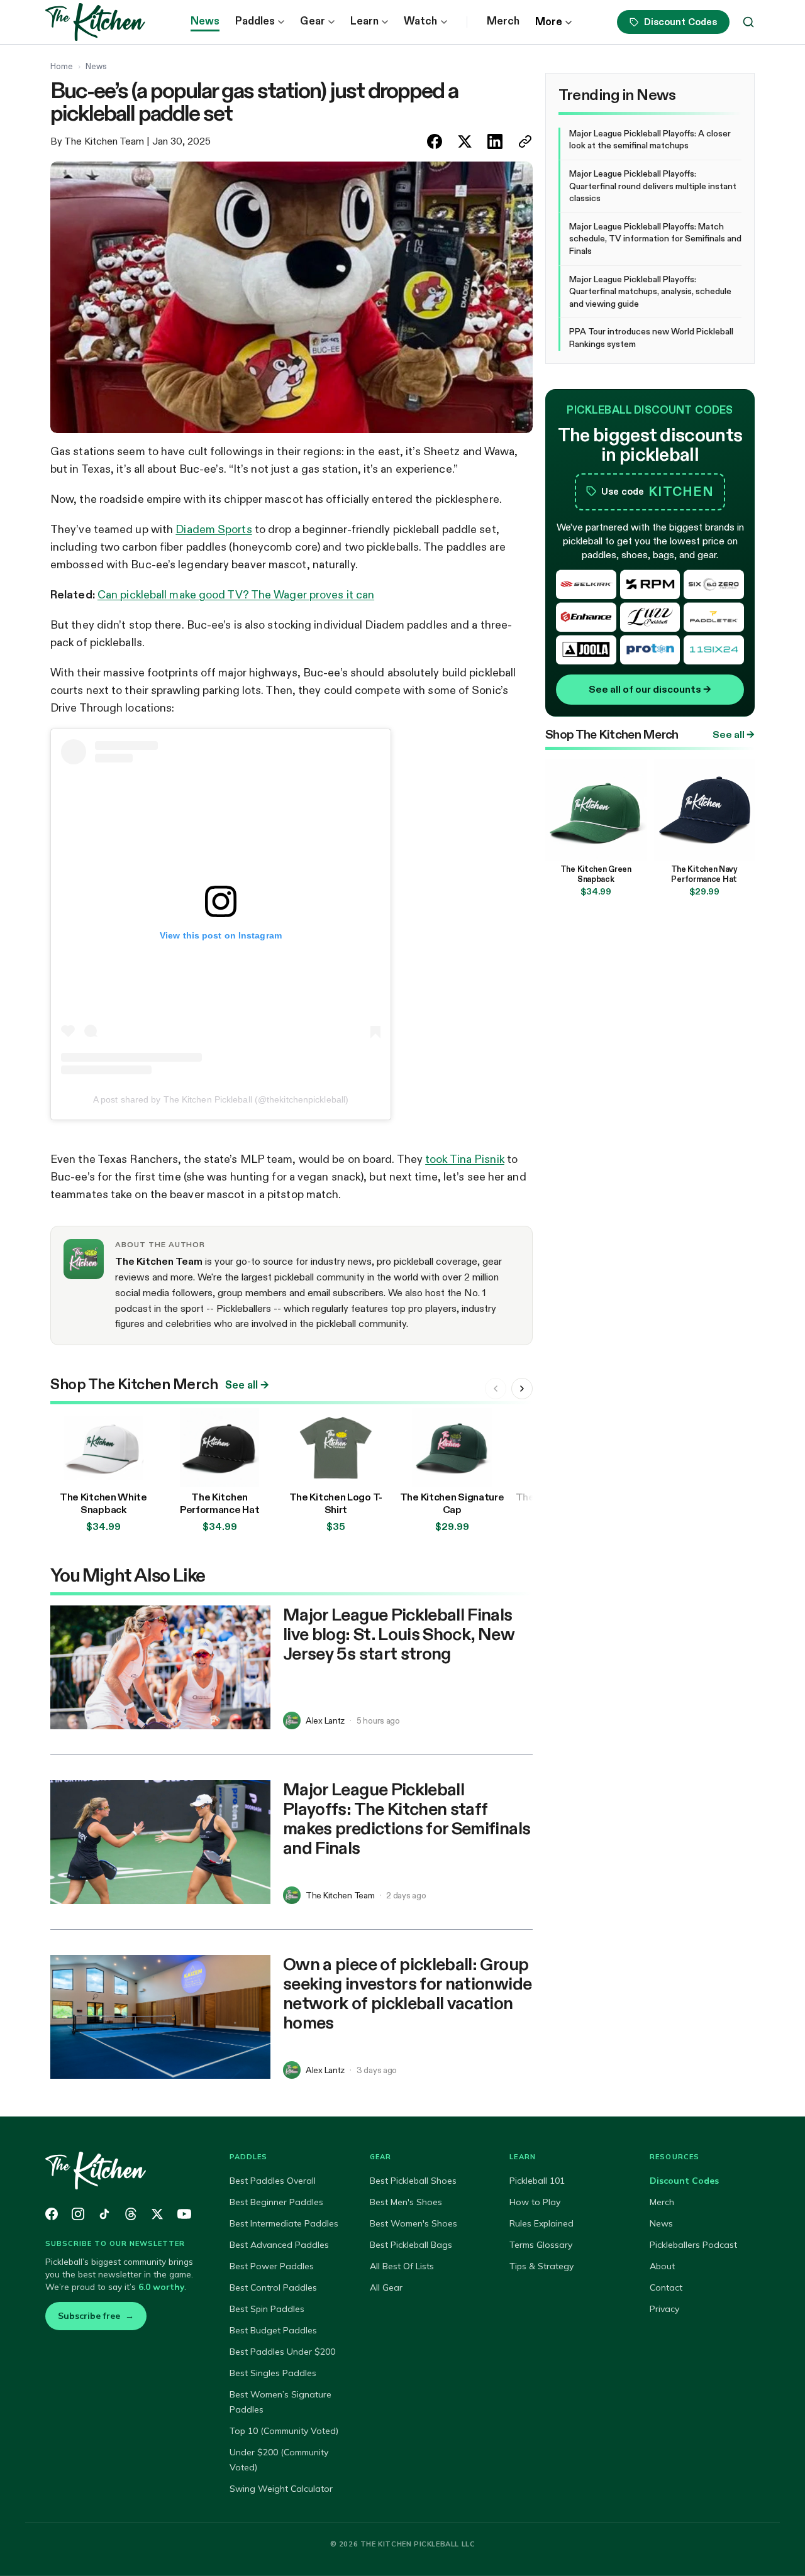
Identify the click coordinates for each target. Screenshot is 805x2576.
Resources (675, 2157)
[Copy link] (525, 141)
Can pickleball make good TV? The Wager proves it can (236, 595)
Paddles (255, 21)
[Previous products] (496, 1389)
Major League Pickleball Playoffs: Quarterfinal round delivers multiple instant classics (653, 186)
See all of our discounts (650, 689)
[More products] (522, 1389)
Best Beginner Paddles (276, 2202)
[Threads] (131, 2214)
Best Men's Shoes (406, 2202)
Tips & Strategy (541, 2266)
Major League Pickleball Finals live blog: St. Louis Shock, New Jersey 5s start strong (399, 1634)
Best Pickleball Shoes (413, 2181)
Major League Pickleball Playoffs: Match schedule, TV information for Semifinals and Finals (655, 239)
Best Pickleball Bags (411, 2245)
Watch (420, 21)
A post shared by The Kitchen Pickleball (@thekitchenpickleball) (221, 1099)
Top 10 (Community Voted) (284, 2431)
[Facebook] (52, 2214)
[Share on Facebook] (435, 141)
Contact (666, 2287)
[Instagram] (78, 2214)
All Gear (386, 2287)
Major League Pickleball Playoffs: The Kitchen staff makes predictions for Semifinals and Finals (407, 1818)
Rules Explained (541, 2223)
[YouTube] (184, 2214)
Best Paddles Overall (273, 2181)
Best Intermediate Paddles (284, 2223)
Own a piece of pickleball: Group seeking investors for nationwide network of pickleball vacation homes (407, 1993)
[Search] (748, 22)
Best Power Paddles (272, 2266)
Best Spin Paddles (267, 2309)
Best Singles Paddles (273, 2373)
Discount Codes (680, 22)
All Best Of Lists (402, 2266)
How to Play (535, 2202)
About (662, 2266)
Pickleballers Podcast (693, 2245)
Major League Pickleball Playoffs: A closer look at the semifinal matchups (650, 140)
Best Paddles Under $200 (282, 2352)
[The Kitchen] (122, 2171)
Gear (312, 21)
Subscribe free (96, 2316)
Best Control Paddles (273, 2287)
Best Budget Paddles (273, 2330)
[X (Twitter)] (157, 2214)
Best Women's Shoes (414, 2223)
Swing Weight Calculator (281, 2489)
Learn (364, 21)
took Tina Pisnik (465, 1159)
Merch (503, 21)
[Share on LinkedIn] (495, 141)
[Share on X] (465, 141)
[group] (291, 1473)
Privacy (664, 2309)
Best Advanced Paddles (279, 2245)
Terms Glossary (541, 2245)
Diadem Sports (214, 529)
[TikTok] (104, 2214)
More (549, 22)
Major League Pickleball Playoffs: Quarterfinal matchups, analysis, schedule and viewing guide (650, 291)
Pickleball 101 (537, 2181)
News (205, 21)
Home (62, 66)
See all (247, 1385)
